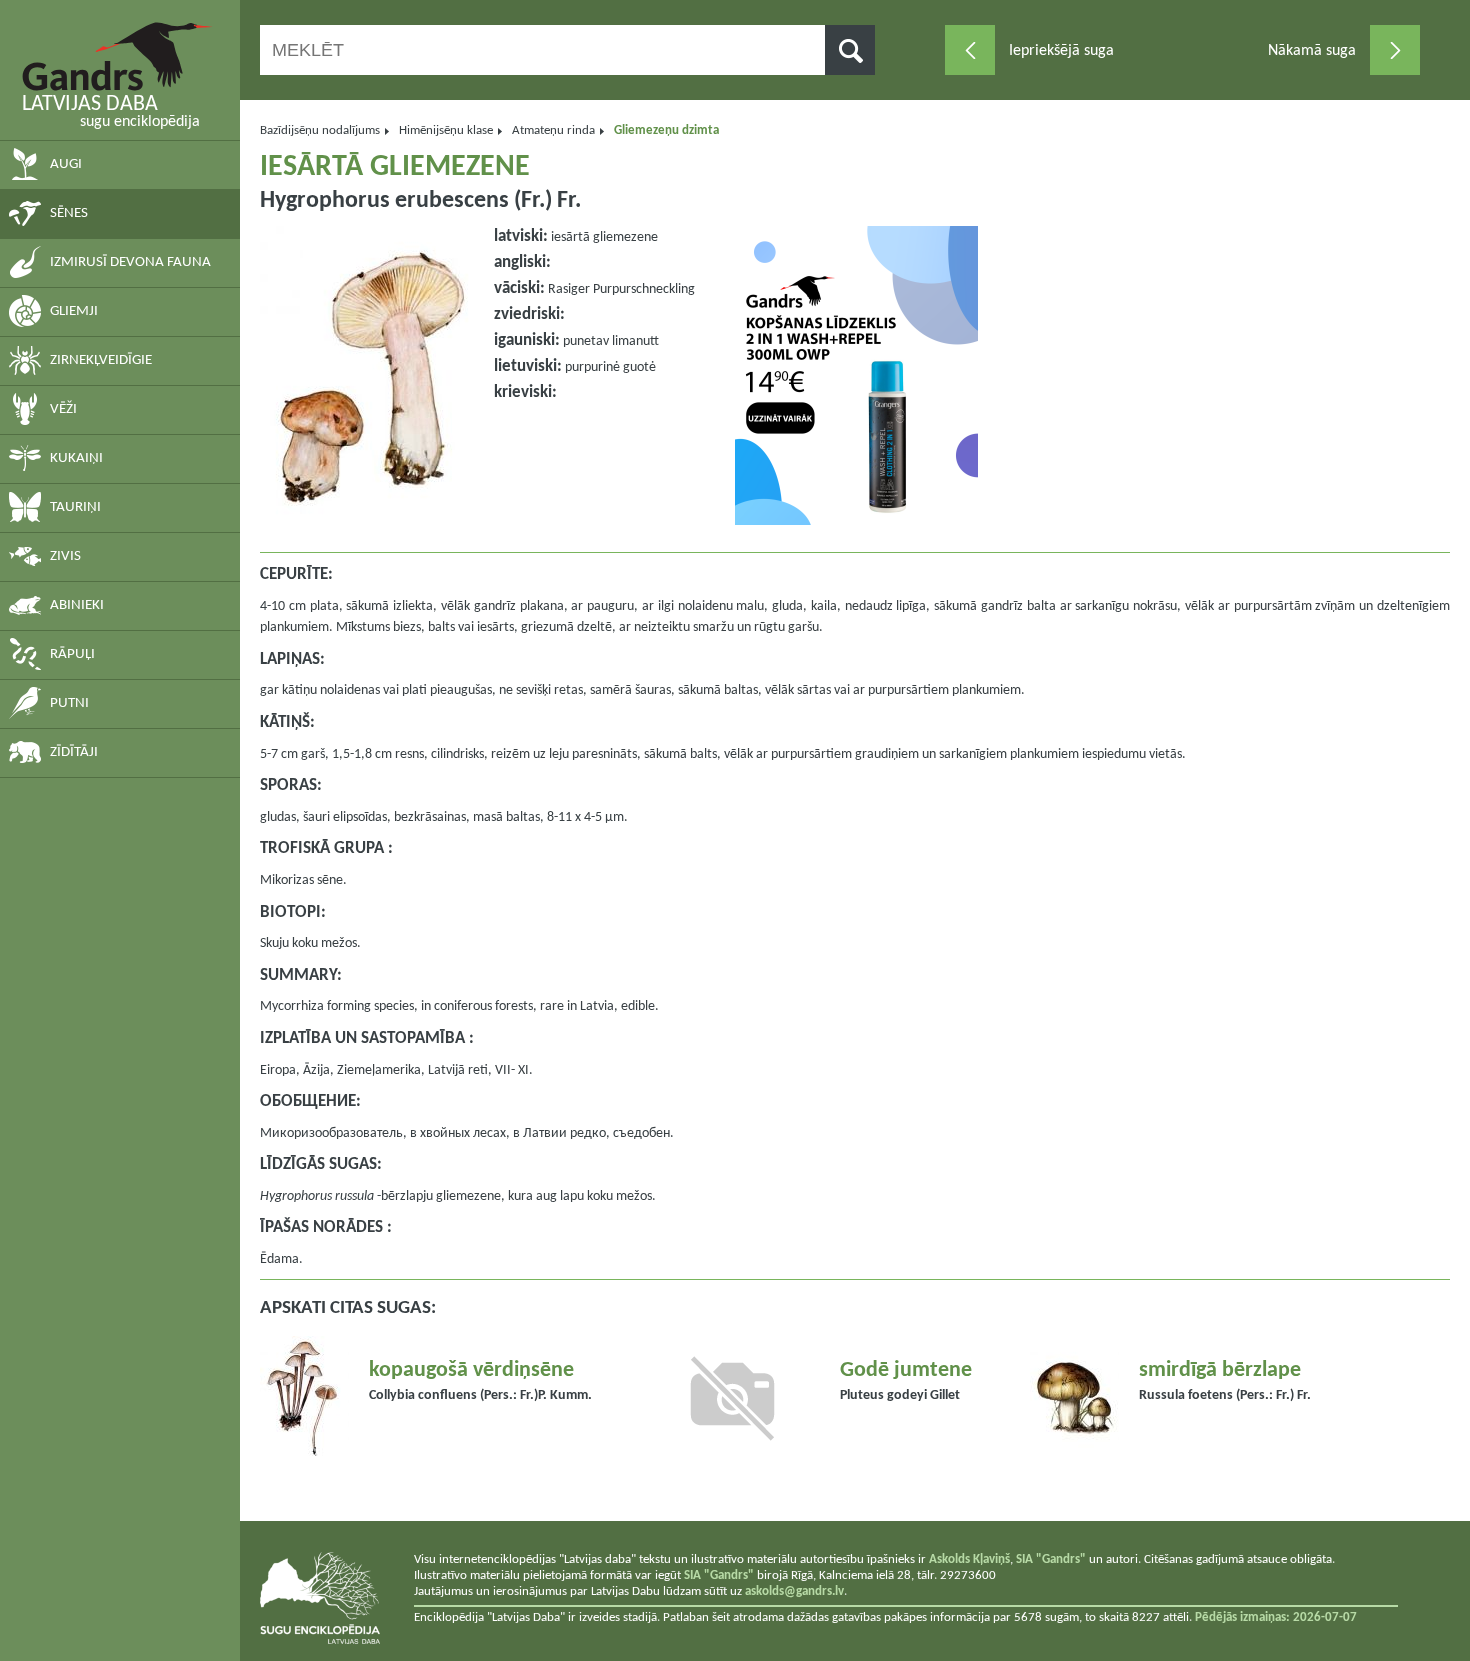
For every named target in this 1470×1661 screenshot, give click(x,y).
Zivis (65, 556)
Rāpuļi (72, 654)
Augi (66, 164)
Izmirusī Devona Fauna (130, 262)
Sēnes (69, 213)
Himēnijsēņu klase (446, 130)
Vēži (63, 409)
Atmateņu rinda (553, 130)
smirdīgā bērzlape (1220, 1370)
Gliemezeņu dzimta (666, 130)
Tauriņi (75, 507)
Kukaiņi (76, 458)
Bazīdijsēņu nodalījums (320, 130)
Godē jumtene (906, 1370)
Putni (69, 703)
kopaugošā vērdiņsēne (471, 1370)
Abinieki (77, 605)
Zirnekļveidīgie (101, 360)
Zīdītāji (74, 752)
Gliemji (74, 311)
